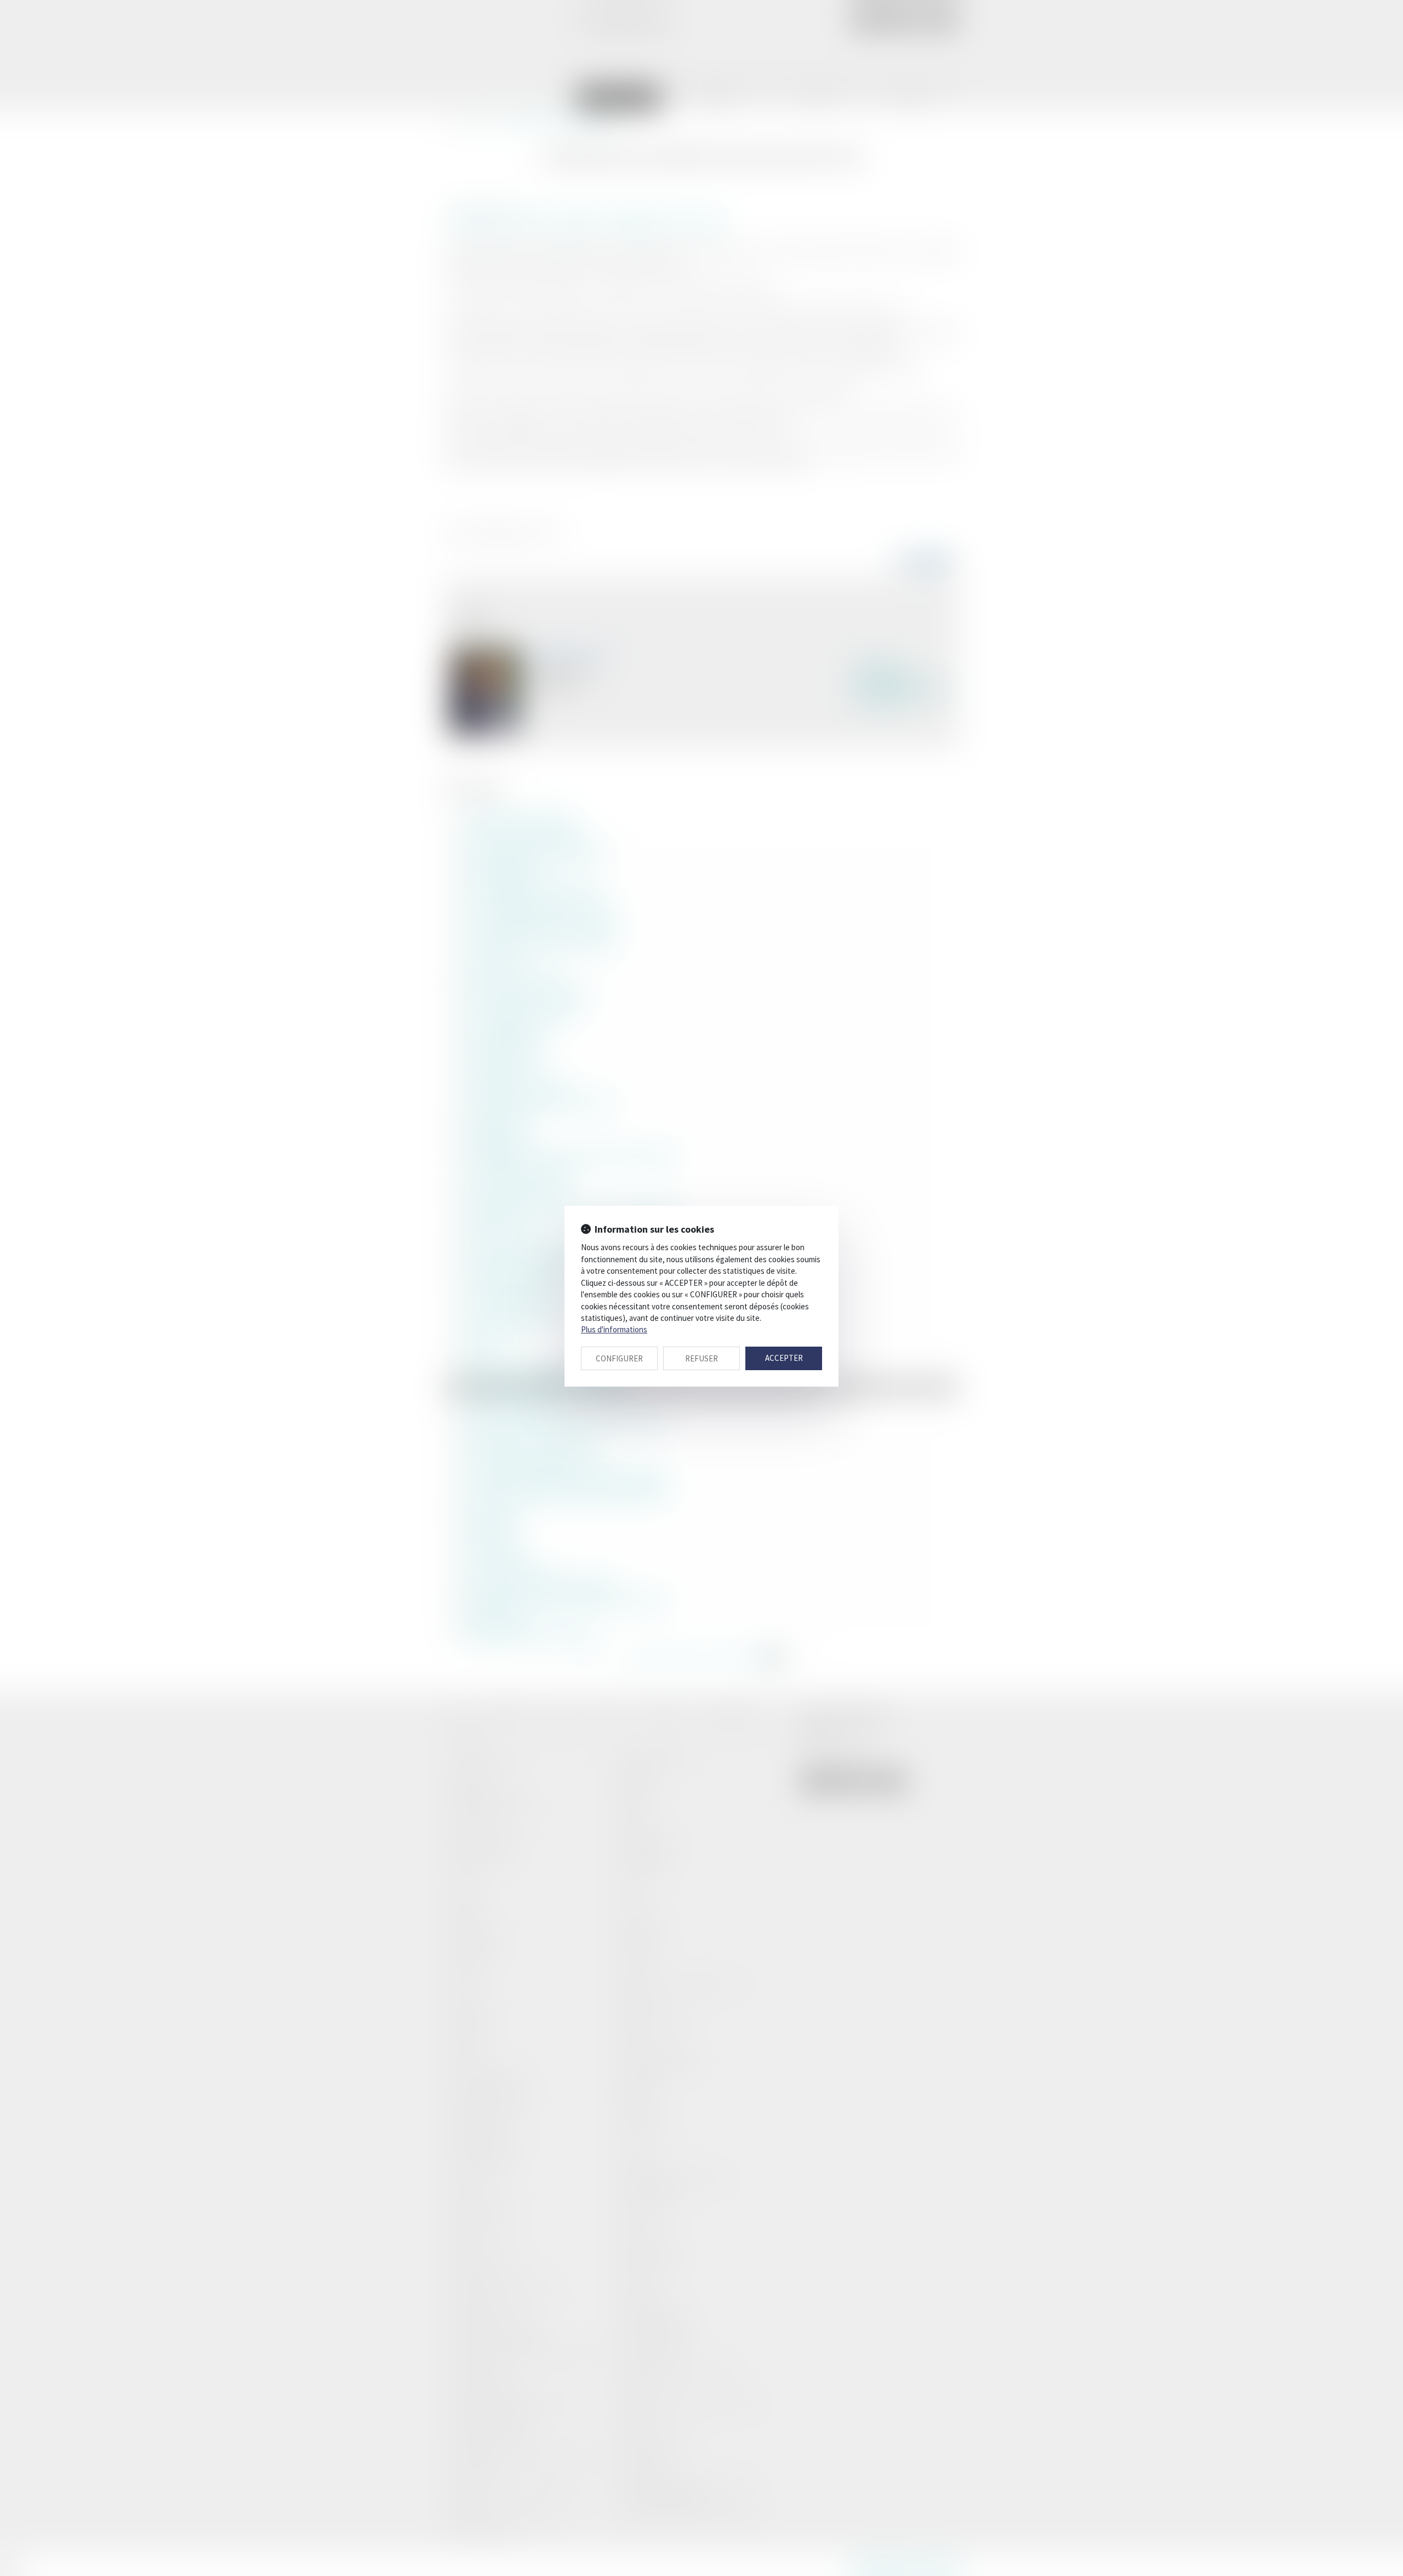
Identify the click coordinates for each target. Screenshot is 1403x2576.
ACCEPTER (784, 1358)
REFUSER (701, 1358)
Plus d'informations (614, 1329)
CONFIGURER (619, 1358)
